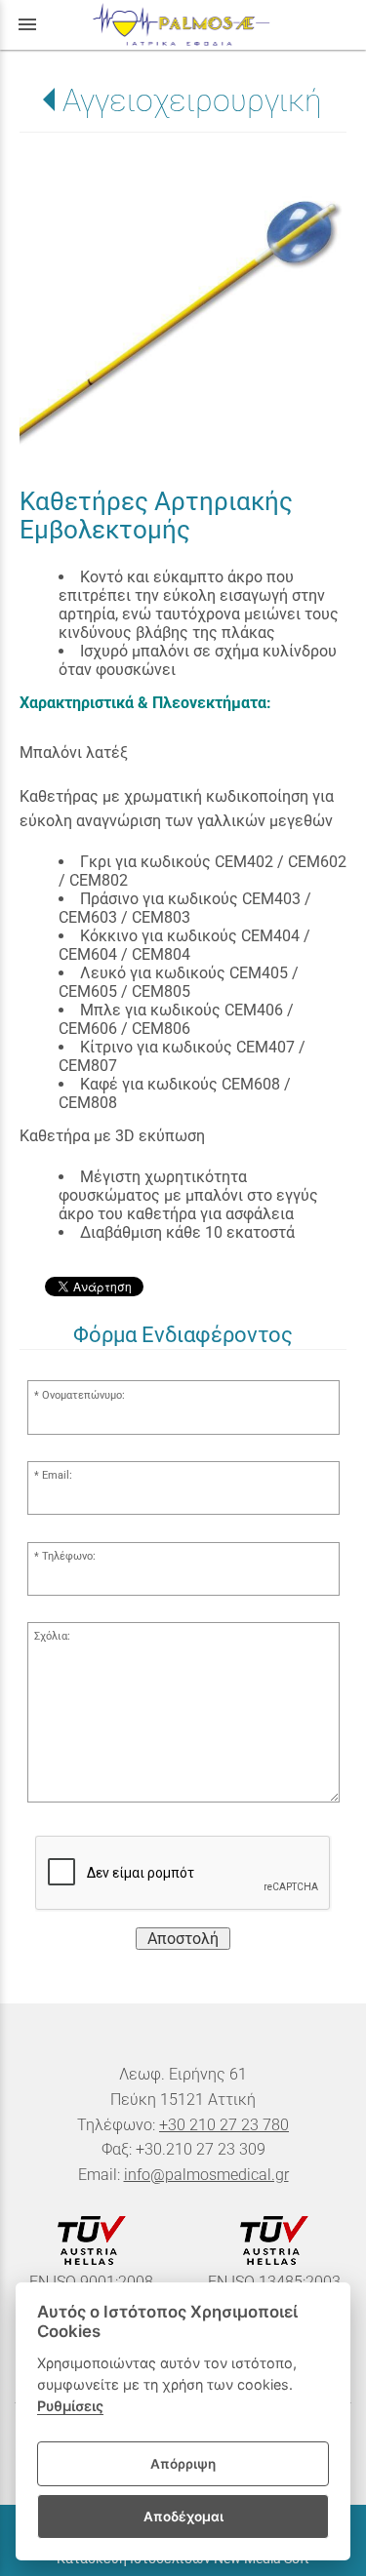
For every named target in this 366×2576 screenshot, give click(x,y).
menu (27, 24)
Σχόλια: (52, 1636)
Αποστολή (183, 1939)
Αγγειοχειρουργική (192, 100)
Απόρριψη (183, 2464)
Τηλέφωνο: (69, 1556)
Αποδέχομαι (183, 2517)
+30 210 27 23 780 (224, 2125)
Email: (57, 1475)
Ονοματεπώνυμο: (83, 1395)
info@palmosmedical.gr (206, 2175)
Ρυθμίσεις (70, 2406)
